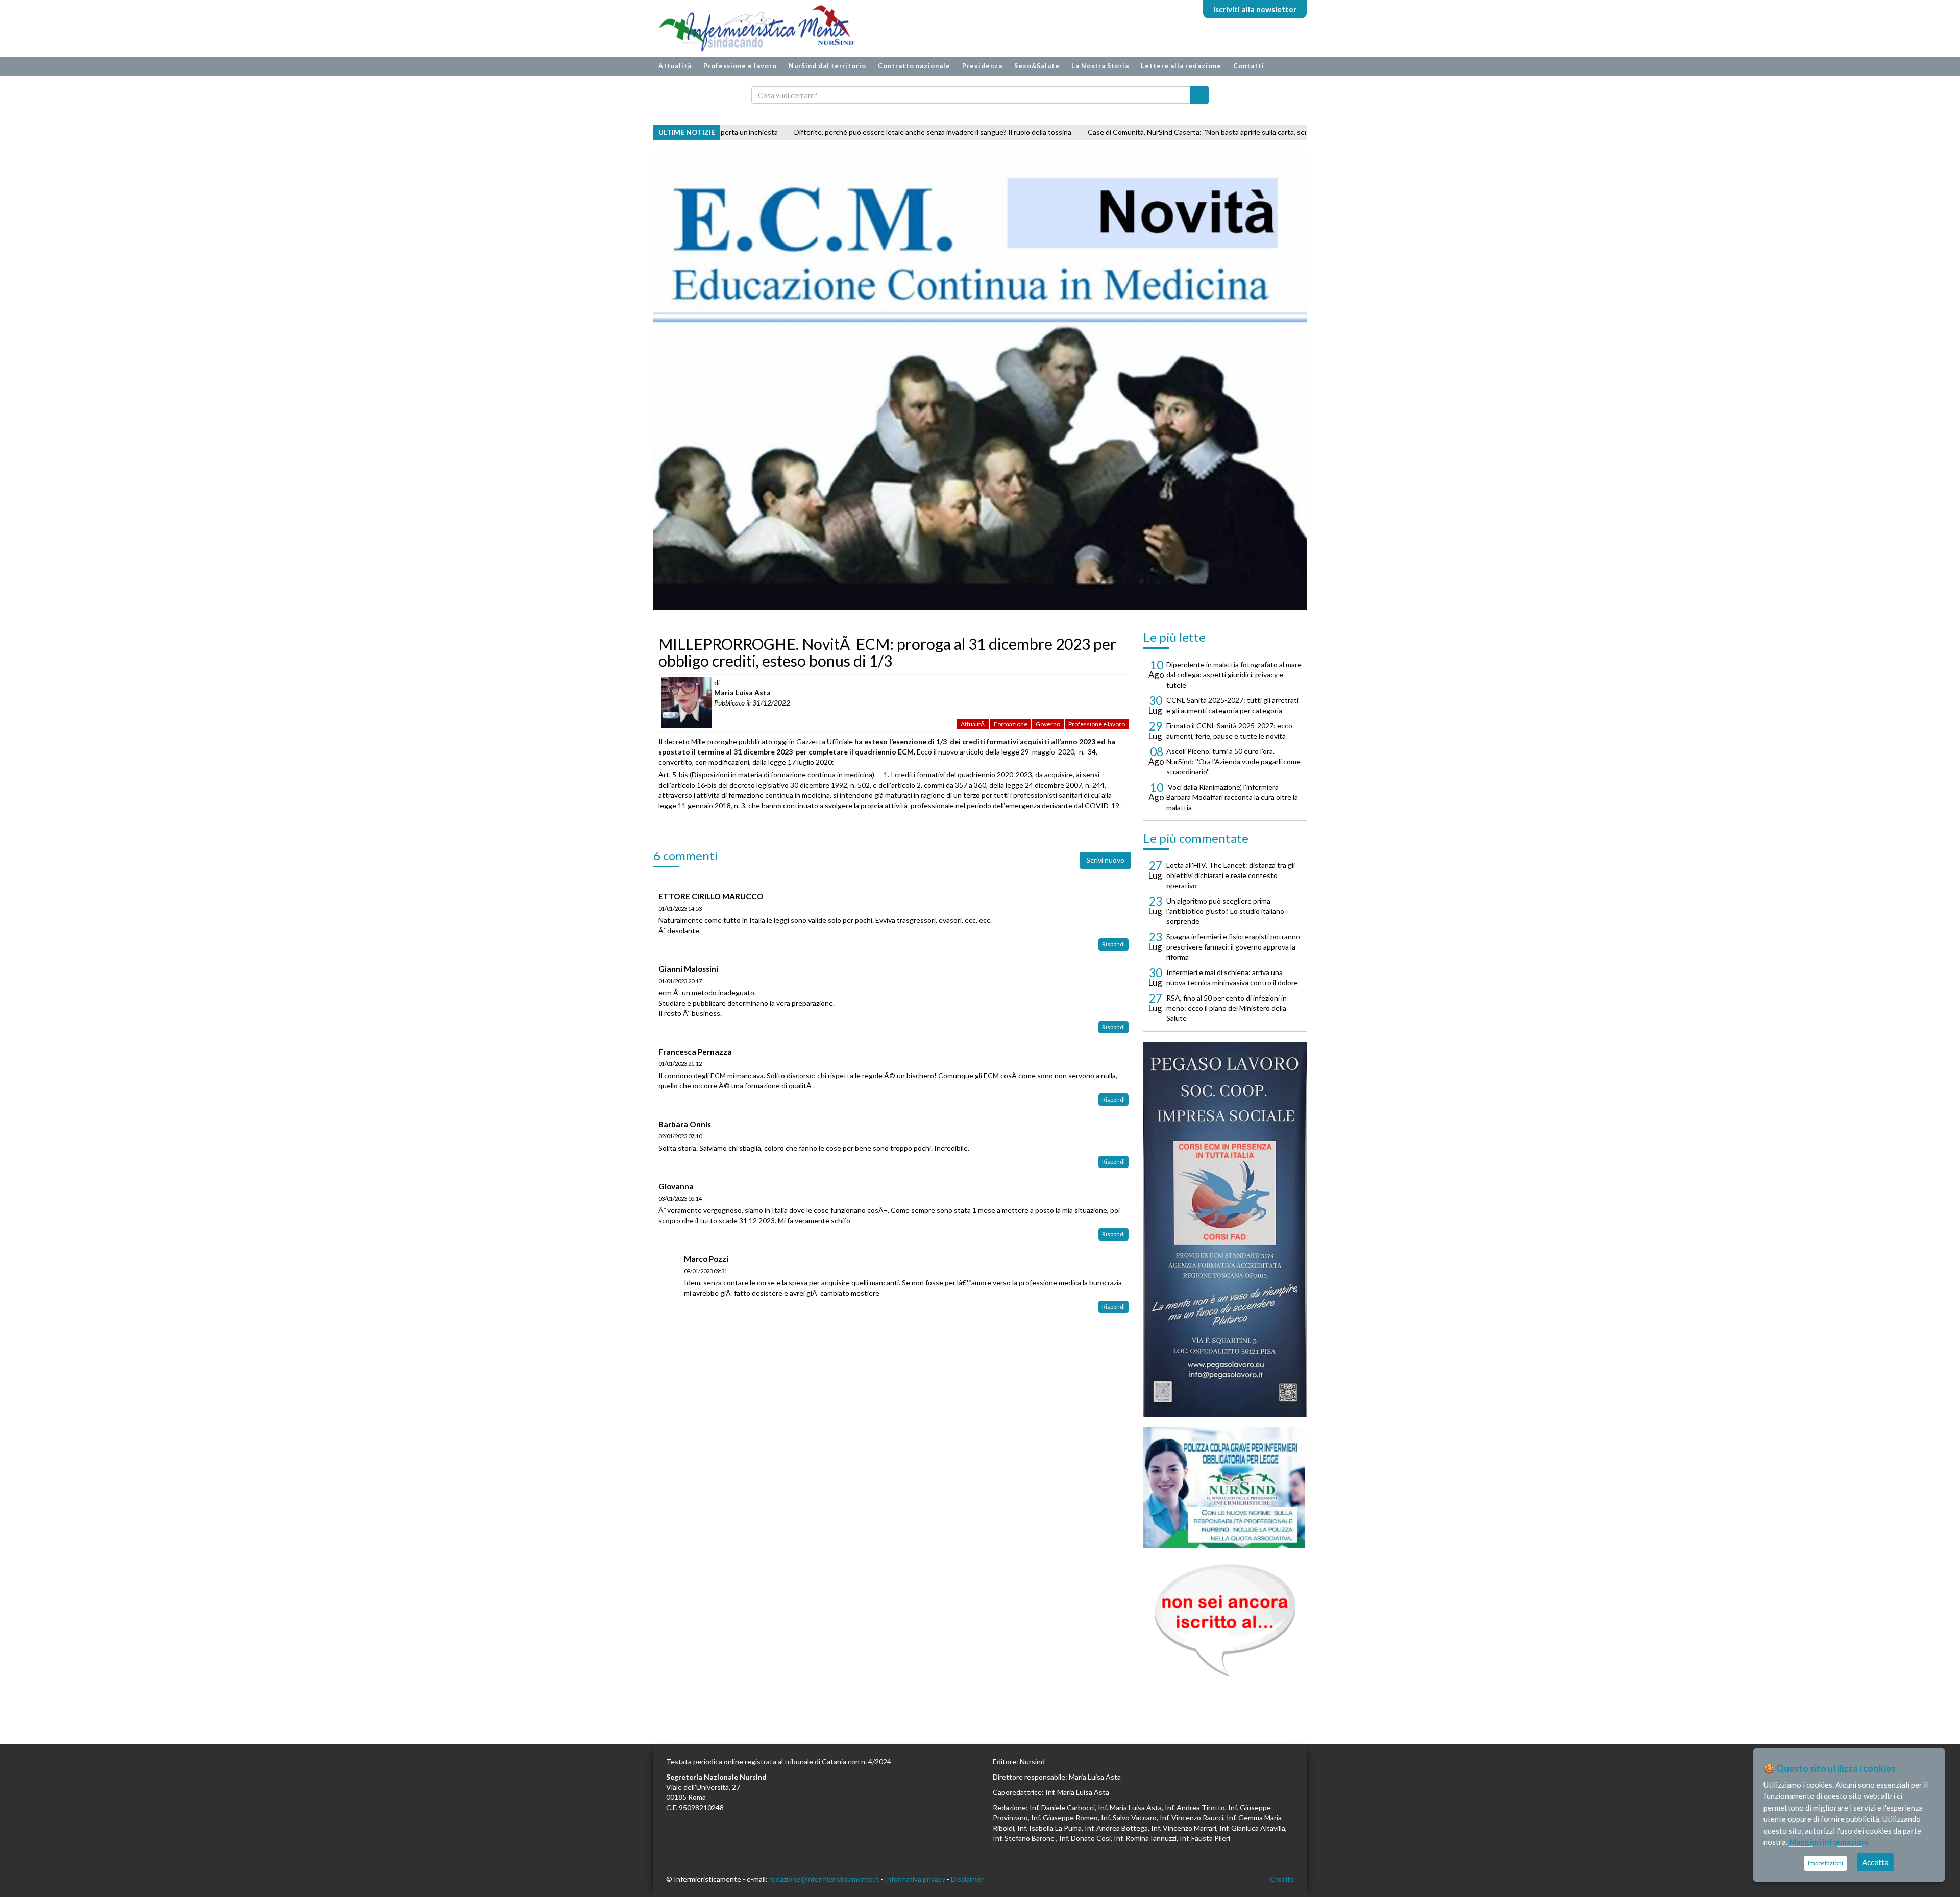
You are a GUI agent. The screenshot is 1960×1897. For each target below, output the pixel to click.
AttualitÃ (973, 724)
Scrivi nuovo (1105, 860)
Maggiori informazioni (1829, 1842)
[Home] (751, 28)
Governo (1048, 724)
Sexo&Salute (1037, 66)
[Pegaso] (1225, 1230)
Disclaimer (967, 1879)
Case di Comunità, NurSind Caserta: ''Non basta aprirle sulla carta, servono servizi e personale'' (1006, 132)
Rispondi (1113, 944)
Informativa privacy (915, 1879)
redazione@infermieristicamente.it (824, 1879)
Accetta (1875, 1862)
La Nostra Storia (1100, 66)
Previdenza (982, 66)
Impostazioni (1826, 1863)
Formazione (1011, 724)
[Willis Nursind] (1225, 1487)
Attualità (675, 66)
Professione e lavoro (740, 66)
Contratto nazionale (914, 66)
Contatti (1249, 66)
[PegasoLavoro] (1225, 1621)
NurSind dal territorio (827, 66)
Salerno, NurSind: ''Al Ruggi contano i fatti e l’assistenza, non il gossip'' (1282, 132)
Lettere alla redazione (1181, 66)
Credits (1282, 1879)
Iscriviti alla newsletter (1255, 9)
